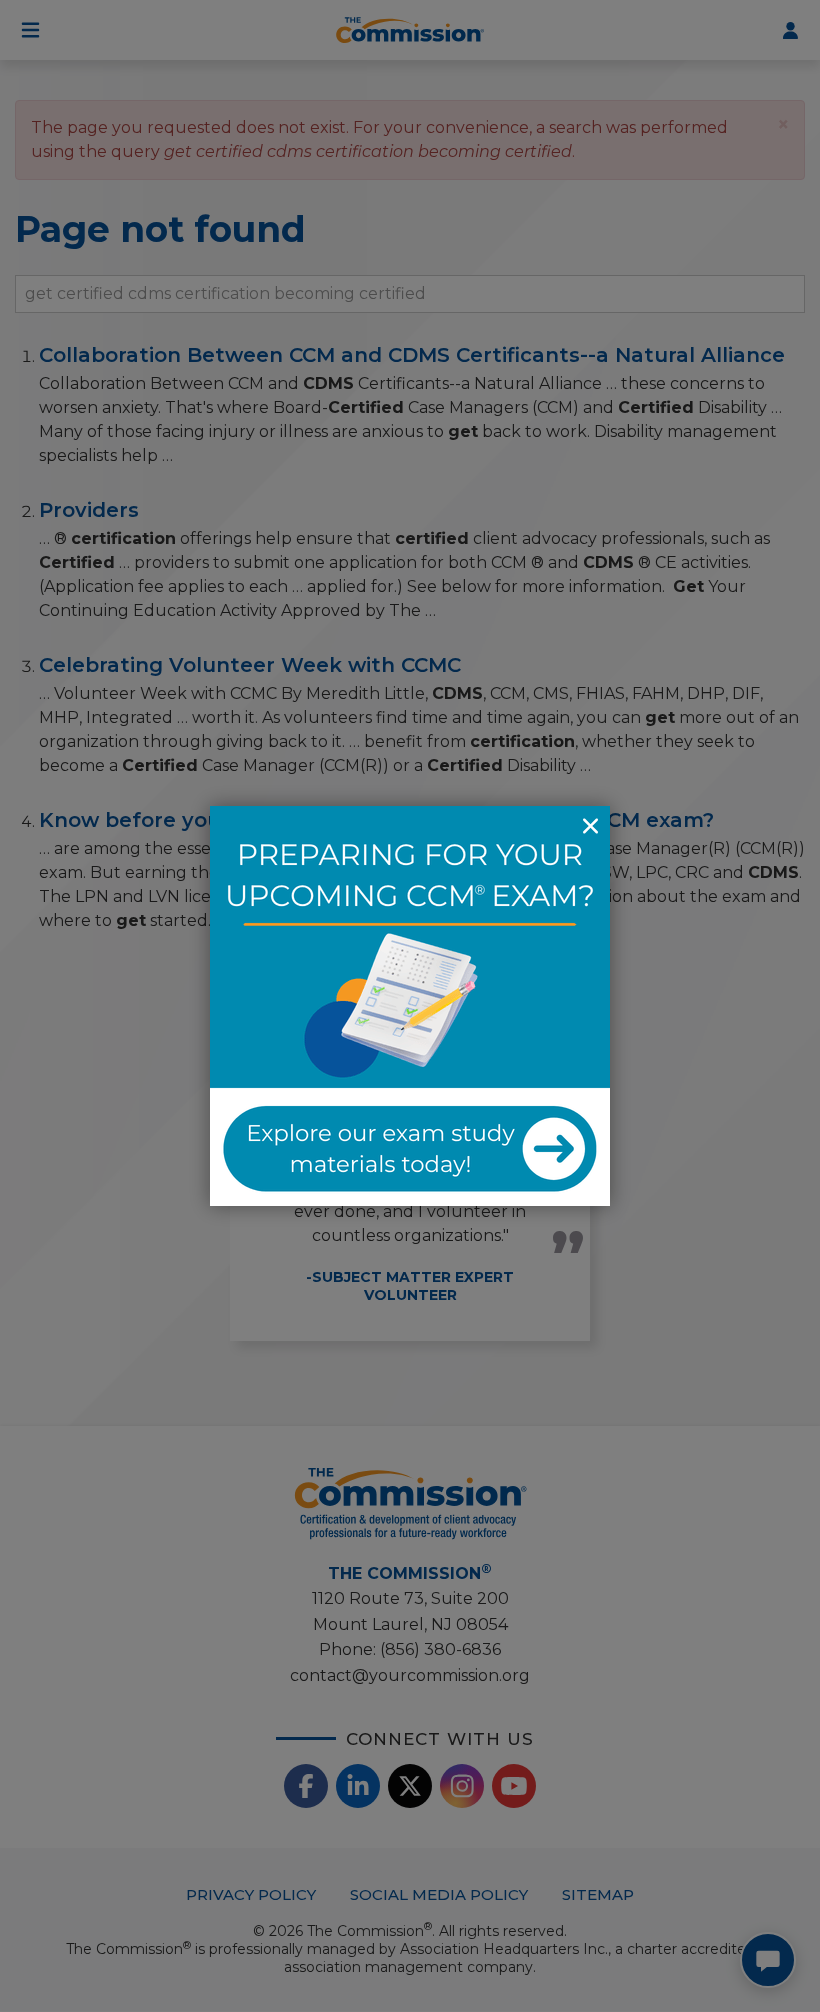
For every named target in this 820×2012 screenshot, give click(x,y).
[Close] (590, 826)
